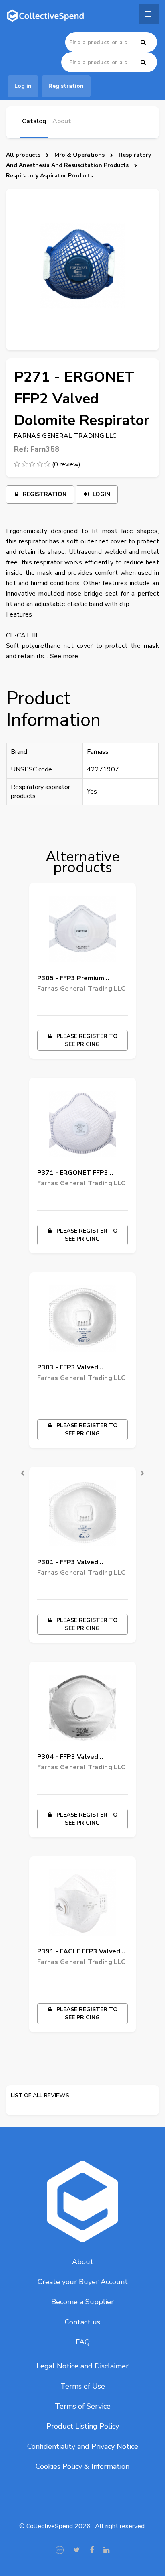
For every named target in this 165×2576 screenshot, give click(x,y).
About (83, 2262)
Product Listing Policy (83, 2426)
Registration (44, 494)
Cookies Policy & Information (82, 2466)
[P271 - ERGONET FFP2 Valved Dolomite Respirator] (82, 270)
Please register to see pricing (86, 1040)
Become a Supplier (82, 2302)
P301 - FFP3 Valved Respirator (68, 1564)
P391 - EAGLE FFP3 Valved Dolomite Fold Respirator (79, 1953)
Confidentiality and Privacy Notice (83, 2446)
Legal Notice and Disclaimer (82, 2366)
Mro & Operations (79, 155)
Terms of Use (83, 2386)
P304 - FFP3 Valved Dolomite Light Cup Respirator (68, 1758)
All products (23, 155)
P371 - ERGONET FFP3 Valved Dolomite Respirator (81, 1174)
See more (64, 656)
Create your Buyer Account (83, 2282)
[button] (17, 1467)
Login (101, 494)
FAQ (83, 2342)
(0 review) (66, 464)
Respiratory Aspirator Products (49, 176)
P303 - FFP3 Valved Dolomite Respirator (69, 1369)
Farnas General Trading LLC (65, 436)
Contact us (82, 2322)
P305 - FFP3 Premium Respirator (71, 980)
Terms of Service (83, 2406)
